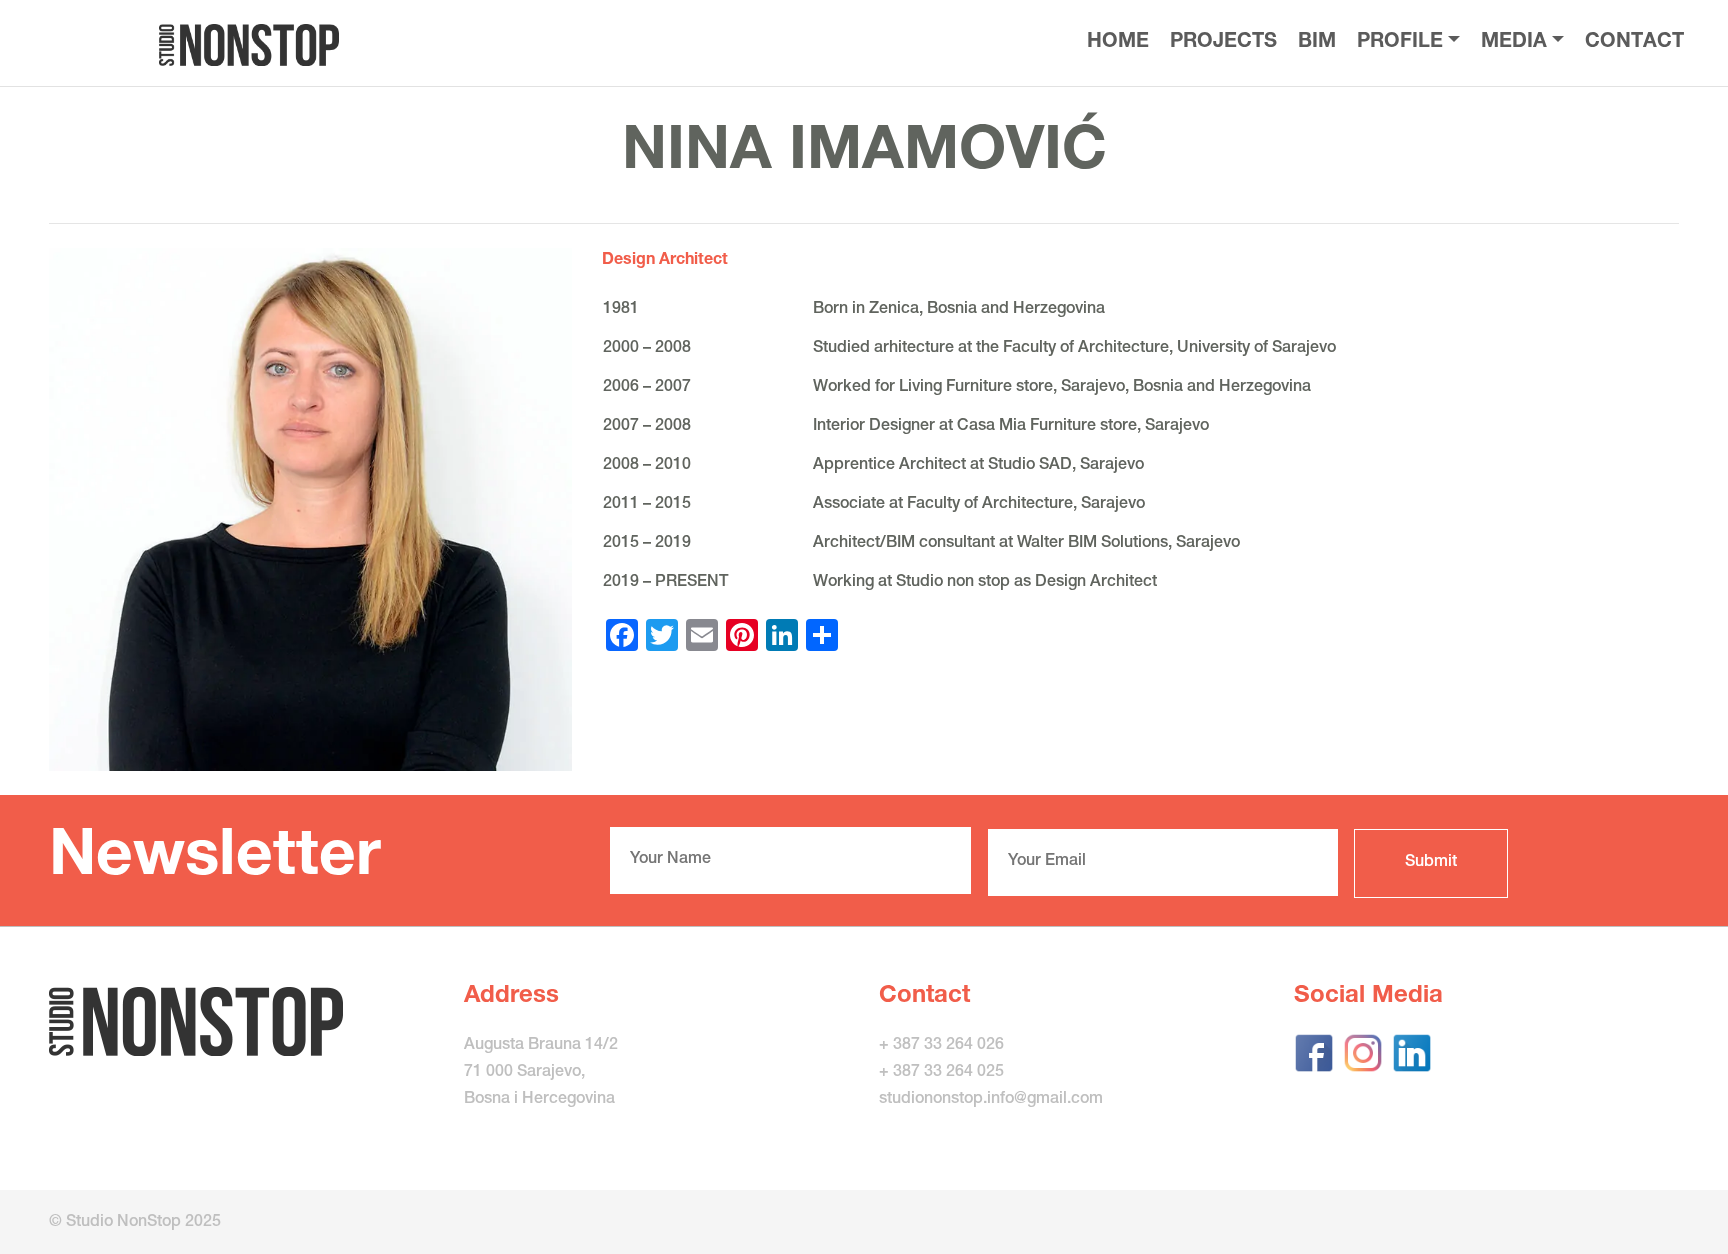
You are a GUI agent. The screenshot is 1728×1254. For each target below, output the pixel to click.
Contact (1634, 43)
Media (1514, 43)
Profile (1400, 43)
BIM (1317, 43)
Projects (1223, 43)
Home (1118, 43)
